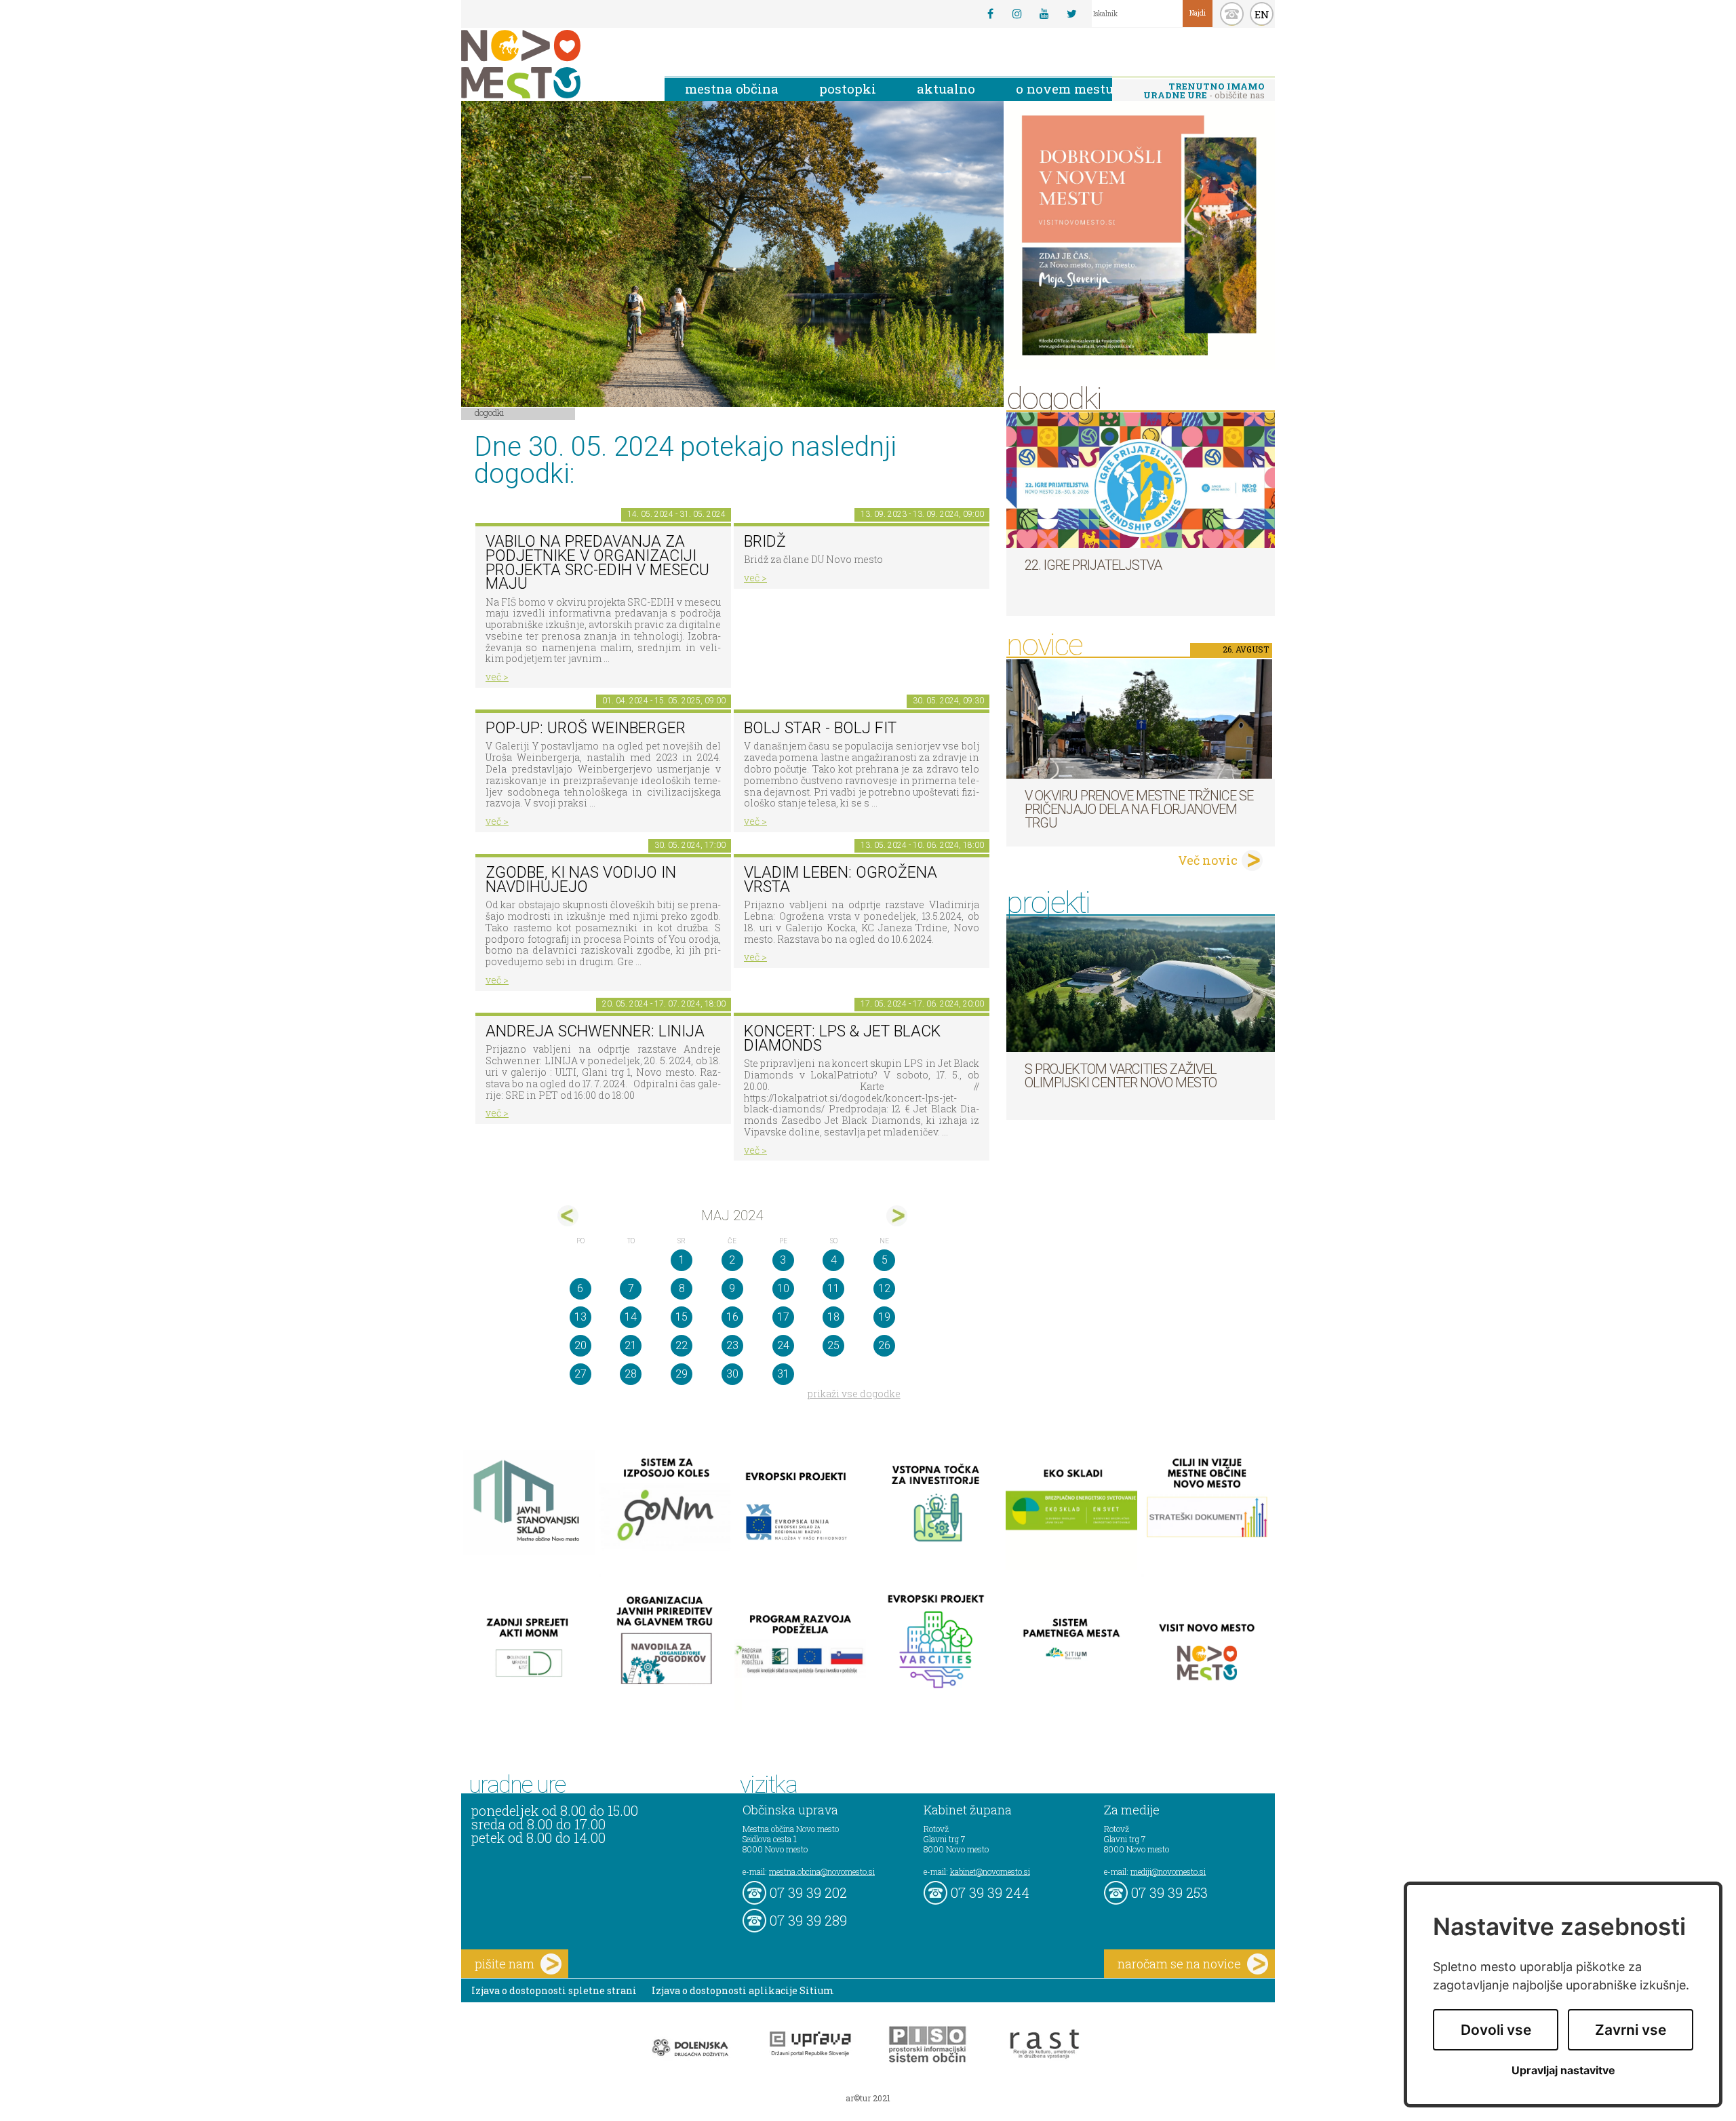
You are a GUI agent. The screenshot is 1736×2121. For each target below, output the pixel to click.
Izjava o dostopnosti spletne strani (554, 1990)
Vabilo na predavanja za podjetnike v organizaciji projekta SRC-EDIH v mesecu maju (597, 563)
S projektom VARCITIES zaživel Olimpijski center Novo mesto (1121, 1076)
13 (580, 1317)
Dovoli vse (1496, 2030)
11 (833, 1288)
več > (497, 677)
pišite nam (505, 1964)
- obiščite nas (1204, 91)
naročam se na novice (1179, 1964)
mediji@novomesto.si (1168, 1871)
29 (682, 1374)
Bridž (765, 542)
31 (783, 1374)
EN (1262, 14)
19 (884, 1317)
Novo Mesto (553, 64)
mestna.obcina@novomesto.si (822, 1871)
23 (732, 1345)
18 (833, 1317)
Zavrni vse (1631, 2030)
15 (682, 1317)
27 (580, 1374)
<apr (568, 1216)
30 (732, 1374)
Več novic (1208, 860)
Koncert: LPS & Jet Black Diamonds (842, 1038)
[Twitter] (1071, 14)
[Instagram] (1017, 14)
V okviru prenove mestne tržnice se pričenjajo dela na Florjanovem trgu (1139, 809)
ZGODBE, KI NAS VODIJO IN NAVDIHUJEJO (581, 880)
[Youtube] (1044, 14)
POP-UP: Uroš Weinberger (586, 728)
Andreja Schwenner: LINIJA (595, 1031)
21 (631, 1345)
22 (682, 1345)
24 (783, 1345)
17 (783, 1317)
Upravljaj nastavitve (1563, 2070)
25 (833, 1345)
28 (631, 1374)
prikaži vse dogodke (854, 1394)
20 (580, 1345)
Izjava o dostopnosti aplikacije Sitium (743, 1990)
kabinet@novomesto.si (990, 1871)
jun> (897, 1216)
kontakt (1232, 14)
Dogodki (490, 412)
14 (631, 1317)
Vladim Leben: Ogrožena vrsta (841, 880)
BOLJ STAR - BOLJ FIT (820, 728)
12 (884, 1288)
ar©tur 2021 (868, 2098)
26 (884, 1345)
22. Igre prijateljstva (1093, 565)
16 (732, 1317)
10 (783, 1288)
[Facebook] (990, 14)
